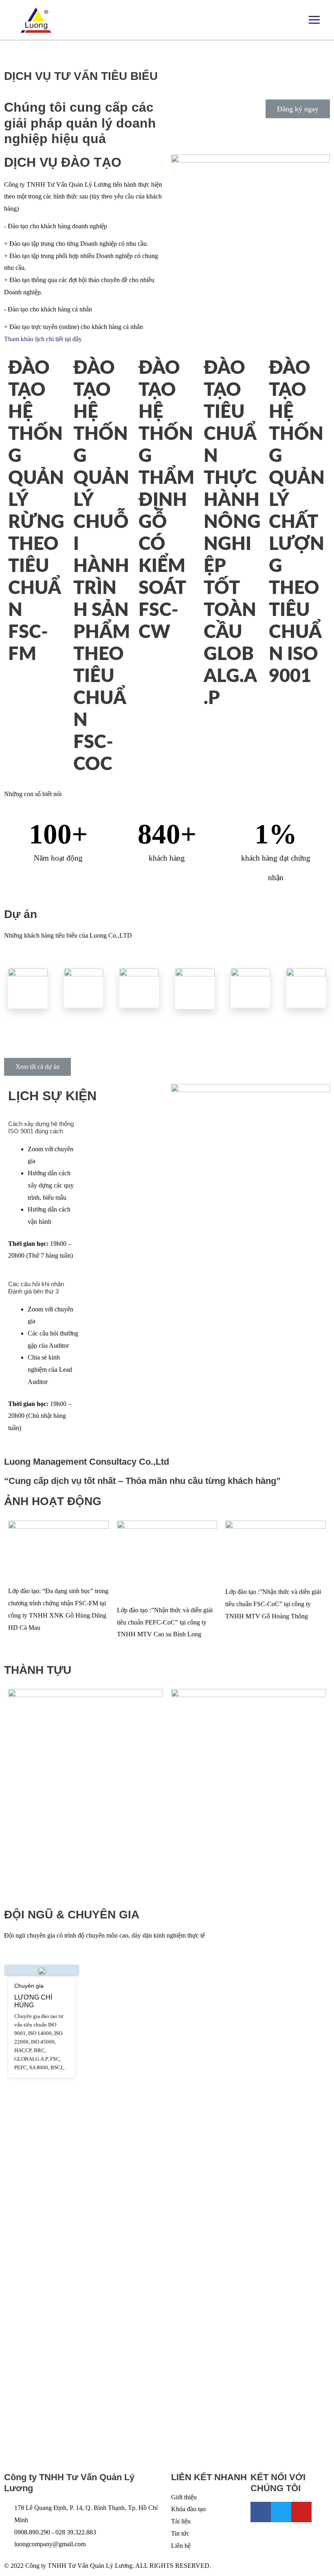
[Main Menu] (314, 20)
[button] (298, 109)
